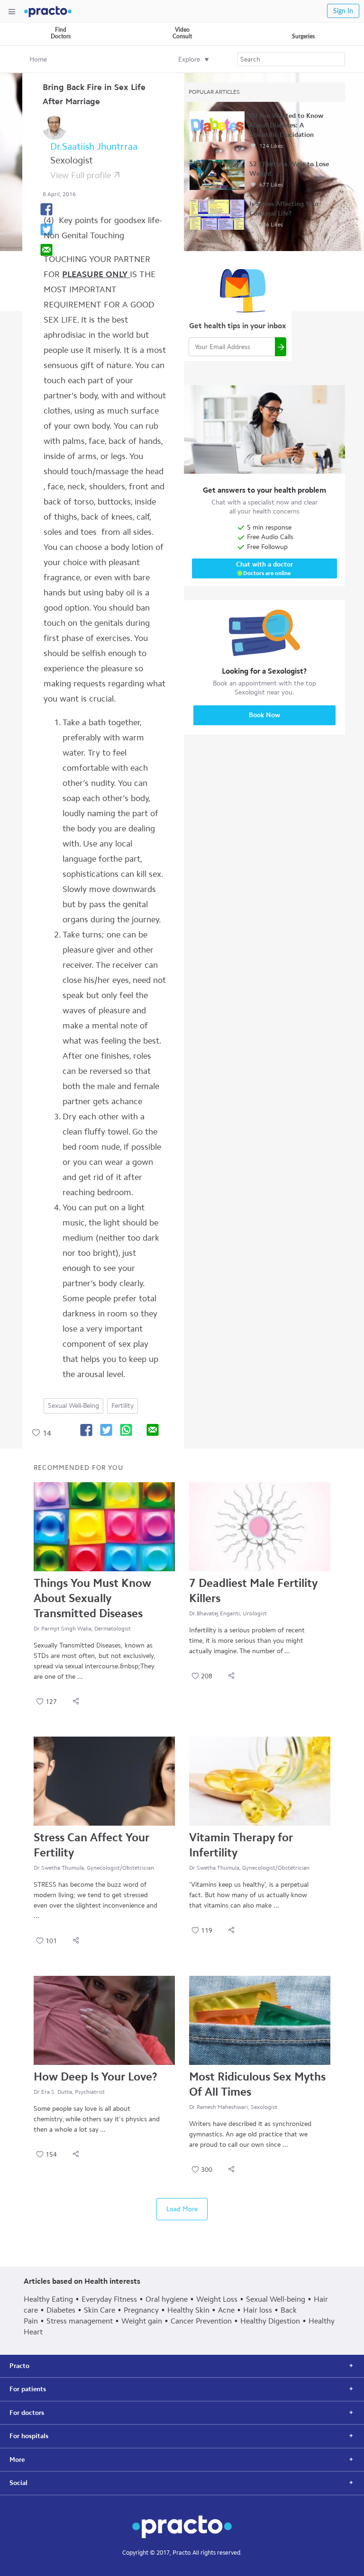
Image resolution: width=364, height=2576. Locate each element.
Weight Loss (217, 2299)
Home (38, 59)
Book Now (264, 715)
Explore (189, 59)
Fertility (123, 1406)
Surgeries (303, 36)
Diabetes (61, 2310)
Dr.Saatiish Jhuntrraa (94, 146)
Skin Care (100, 2310)
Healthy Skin (188, 2310)
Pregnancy (141, 2310)
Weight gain (142, 2321)
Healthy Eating (48, 2299)
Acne (226, 2310)
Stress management (80, 2321)
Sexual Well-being (73, 1406)
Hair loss (258, 2310)
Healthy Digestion (270, 2321)
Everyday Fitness (109, 2299)
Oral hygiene (167, 2299)
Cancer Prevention (201, 2321)
